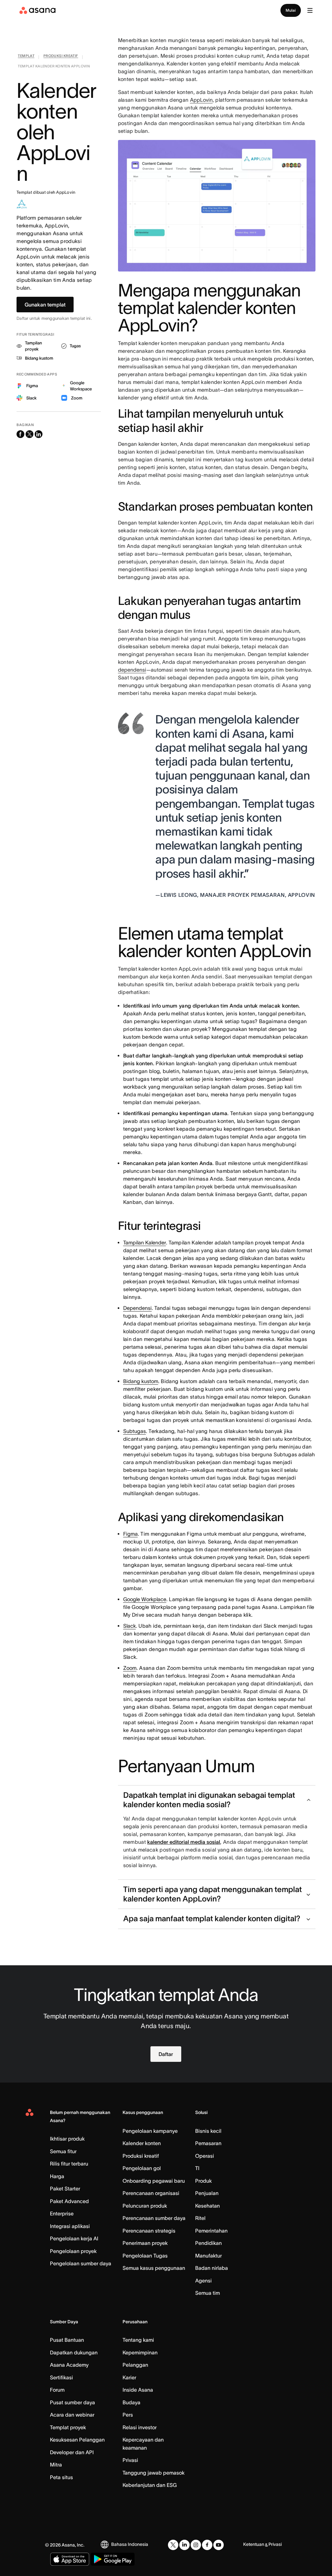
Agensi (203, 2281)
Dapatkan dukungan (74, 2352)
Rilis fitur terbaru (69, 2164)
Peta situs (61, 2477)
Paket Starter (65, 2189)
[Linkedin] (184, 2545)
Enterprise (62, 2213)
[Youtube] (219, 2545)
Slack (130, 1626)
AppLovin (201, 100)
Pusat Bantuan (67, 2340)
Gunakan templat (45, 305)
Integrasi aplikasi (70, 2226)
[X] (173, 2545)
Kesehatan (207, 2206)
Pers (128, 2415)
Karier (129, 2377)
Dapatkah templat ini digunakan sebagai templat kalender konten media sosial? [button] (209, 1800)
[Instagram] (196, 2545)
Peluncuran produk (145, 2206)
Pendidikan (208, 2243)
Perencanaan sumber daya (154, 2218)
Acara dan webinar (72, 2415)
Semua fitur (63, 2151)
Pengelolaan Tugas (145, 2256)
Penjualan (207, 2193)
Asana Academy (69, 2365)
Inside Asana (138, 2390)
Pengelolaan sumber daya (81, 2263)
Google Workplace (145, 1599)
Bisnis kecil (208, 2131)
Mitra (56, 2465)
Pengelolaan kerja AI (74, 2238)
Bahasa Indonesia (130, 2544)
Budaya (131, 2402)
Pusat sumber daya (72, 2402)
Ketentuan (254, 2544)
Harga (57, 2176)
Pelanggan (135, 2365)
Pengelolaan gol (142, 2168)
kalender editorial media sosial (184, 1842)
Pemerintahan (211, 2231)
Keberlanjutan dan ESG (150, 2485)
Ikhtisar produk (67, 2139)
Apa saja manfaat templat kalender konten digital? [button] (212, 1918)
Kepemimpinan (140, 2352)
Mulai (291, 10)
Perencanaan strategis (149, 2231)
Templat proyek (68, 2427)
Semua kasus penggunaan (154, 2268)
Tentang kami (138, 2340)
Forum (57, 2390)
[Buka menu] (310, 10)
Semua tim (207, 2293)
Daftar (166, 2054)
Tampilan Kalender (145, 1242)
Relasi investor (140, 2427)
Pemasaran (208, 2143)
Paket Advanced (69, 2201)
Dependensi (137, 1308)
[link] (26, 57)
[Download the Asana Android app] (113, 2559)
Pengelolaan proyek (73, 2251)
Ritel (200, 2218)
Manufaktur (208, 2256)
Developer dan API (72, 2452)
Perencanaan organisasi (151, 2193)
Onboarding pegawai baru (154, 2181)
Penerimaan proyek (145, 2243)
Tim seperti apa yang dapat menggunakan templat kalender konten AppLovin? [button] (213, 1894)
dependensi (132, 670)
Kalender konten (142, 2143)
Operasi (205, 2156)
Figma (130, 1534)
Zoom (130, 1668)
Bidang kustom (141, 1381)
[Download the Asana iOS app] (70, 2559)
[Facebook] (207, 2545)
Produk (203, 2181)
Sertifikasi (61, 2377)
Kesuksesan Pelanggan (77, 2440)
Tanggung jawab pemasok (154, 2473)
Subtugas (135, 1431)
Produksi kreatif (141, 2156)
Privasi (130, 2460)
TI (197, 2168)
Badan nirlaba (212, 2268)
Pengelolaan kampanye (150, 2131)
